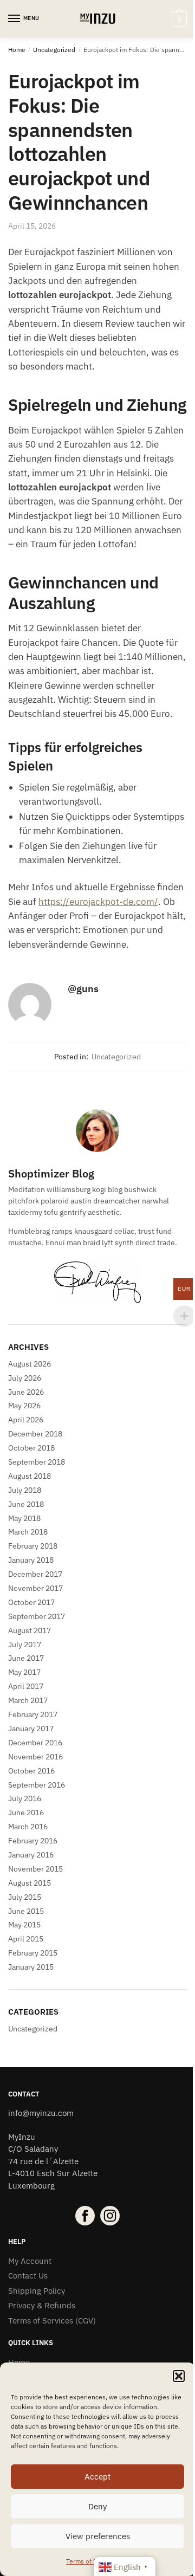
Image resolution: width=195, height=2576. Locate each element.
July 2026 (25, 1378)
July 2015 (25, 1897)
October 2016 (31, 1771)
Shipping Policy (37, 2291)
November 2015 (35, 1869)
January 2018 (31, 1560)
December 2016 (35, 1743)
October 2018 (31, 1448)
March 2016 (28, 1827)
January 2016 (31, 1855)
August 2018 (30, 1476)
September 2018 (37, 1462)
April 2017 (26, 1686)
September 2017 (37, 1616)
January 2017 (31, 1729)
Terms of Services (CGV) (52, 2321)
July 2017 (25, 1645)
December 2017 (35, 1574)
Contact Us (28, 2276)
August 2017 (30, 1630)
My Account (30, 2261)
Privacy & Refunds (42, 2305)
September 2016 (37, 1785)
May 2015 (24, 1925)
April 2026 (26, 1420)
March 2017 (28, 1700)
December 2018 (35, 1434)
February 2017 (33, 1714)
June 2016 (26, 1813)
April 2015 (26, 1939)
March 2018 (28, 1532)
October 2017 (31, 1602)
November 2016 (35, 1757)
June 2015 (26, 1911)
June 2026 (26, 1392)
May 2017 (24, 1672)
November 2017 (35, 1588)
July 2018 (25, 1490)
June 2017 (26, 1658)
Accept (97, 2477)
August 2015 (30, 1883)
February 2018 (33, 1546)
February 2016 (33, 1841)
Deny (97, 2506)
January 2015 (31, 1967)
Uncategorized (54, 50)
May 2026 (24, 1406)
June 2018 (26, 1504)
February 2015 (33, 1953)
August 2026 (30, 1364)
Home (17, 50)
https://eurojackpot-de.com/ (98, 902)
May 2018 (24, 1518)
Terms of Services (92, 2561)
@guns (83, 989)
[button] (179, 2376)
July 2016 (25, 1798)
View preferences (98, 2536)
